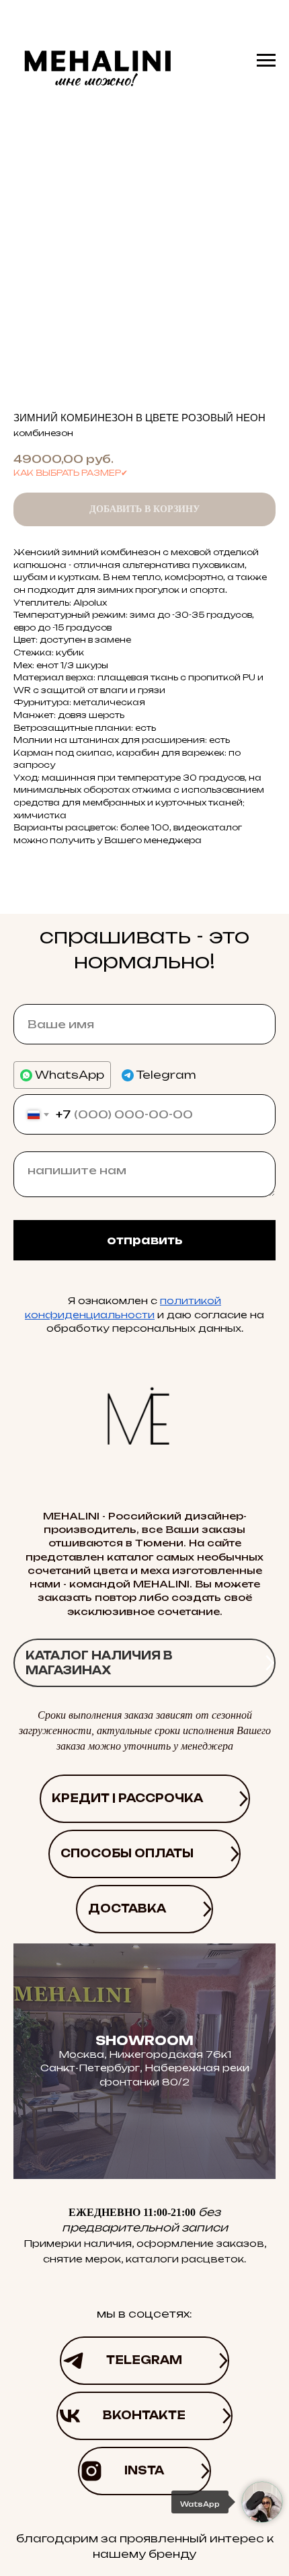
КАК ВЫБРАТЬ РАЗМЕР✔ (71, 473)
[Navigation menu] (266, 61)
